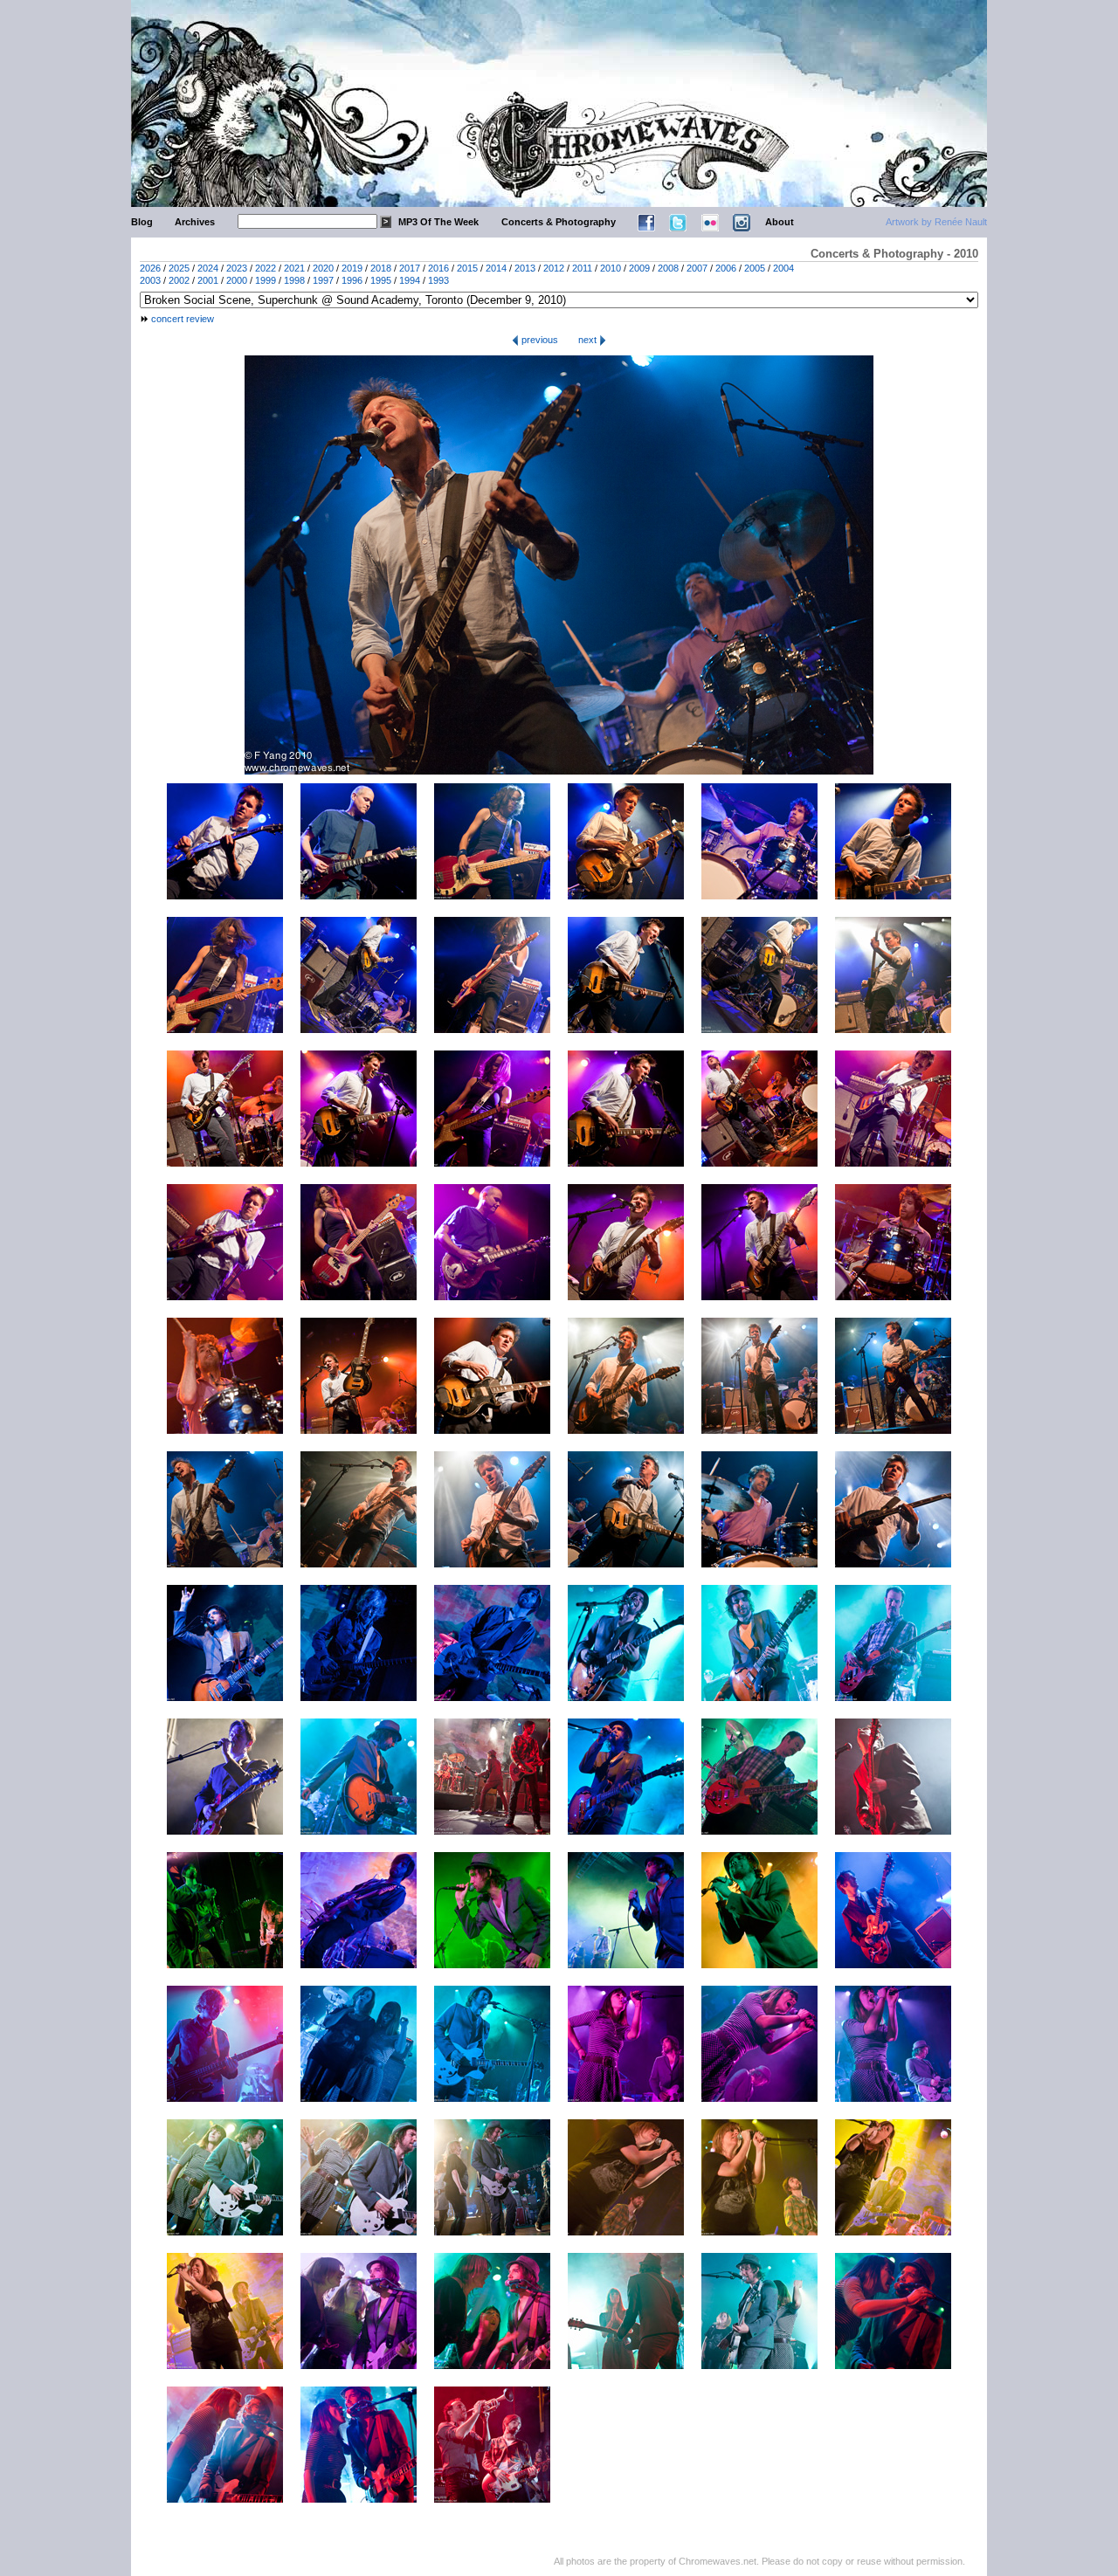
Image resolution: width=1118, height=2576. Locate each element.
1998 (294, 280)
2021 (294, 268)
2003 (150, 280)
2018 (381, 268)
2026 (150, 268)
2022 (266, 268)
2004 (783, 268)
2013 (525, 268)
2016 (438, 268)
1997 (323, 280)
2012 (554, 268)
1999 (266, 280)
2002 (179, 280)
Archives (195, 222)
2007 (697, 268)
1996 (352, 280)
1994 (410, 280)
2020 (323, 268)
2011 (582, 268)
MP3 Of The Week (438, 222)
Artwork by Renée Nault (936, 222)
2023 (237, 268)
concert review (183, 319)
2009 (639, 268)
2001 (208, 280)
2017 (410, 268)
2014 (496, 268)
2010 (611, 268)
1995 (381, 280)
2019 (352, 268)
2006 (726, 268)
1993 (438, 280)
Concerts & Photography (559, 222)
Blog (142, 222)
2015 (467, 268)
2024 (208, 268)
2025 (179, 268)
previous (538, 340)
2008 (668, 268)
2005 (755, 268)
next (589, 340)
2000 (237, 280)
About (780, 222)
